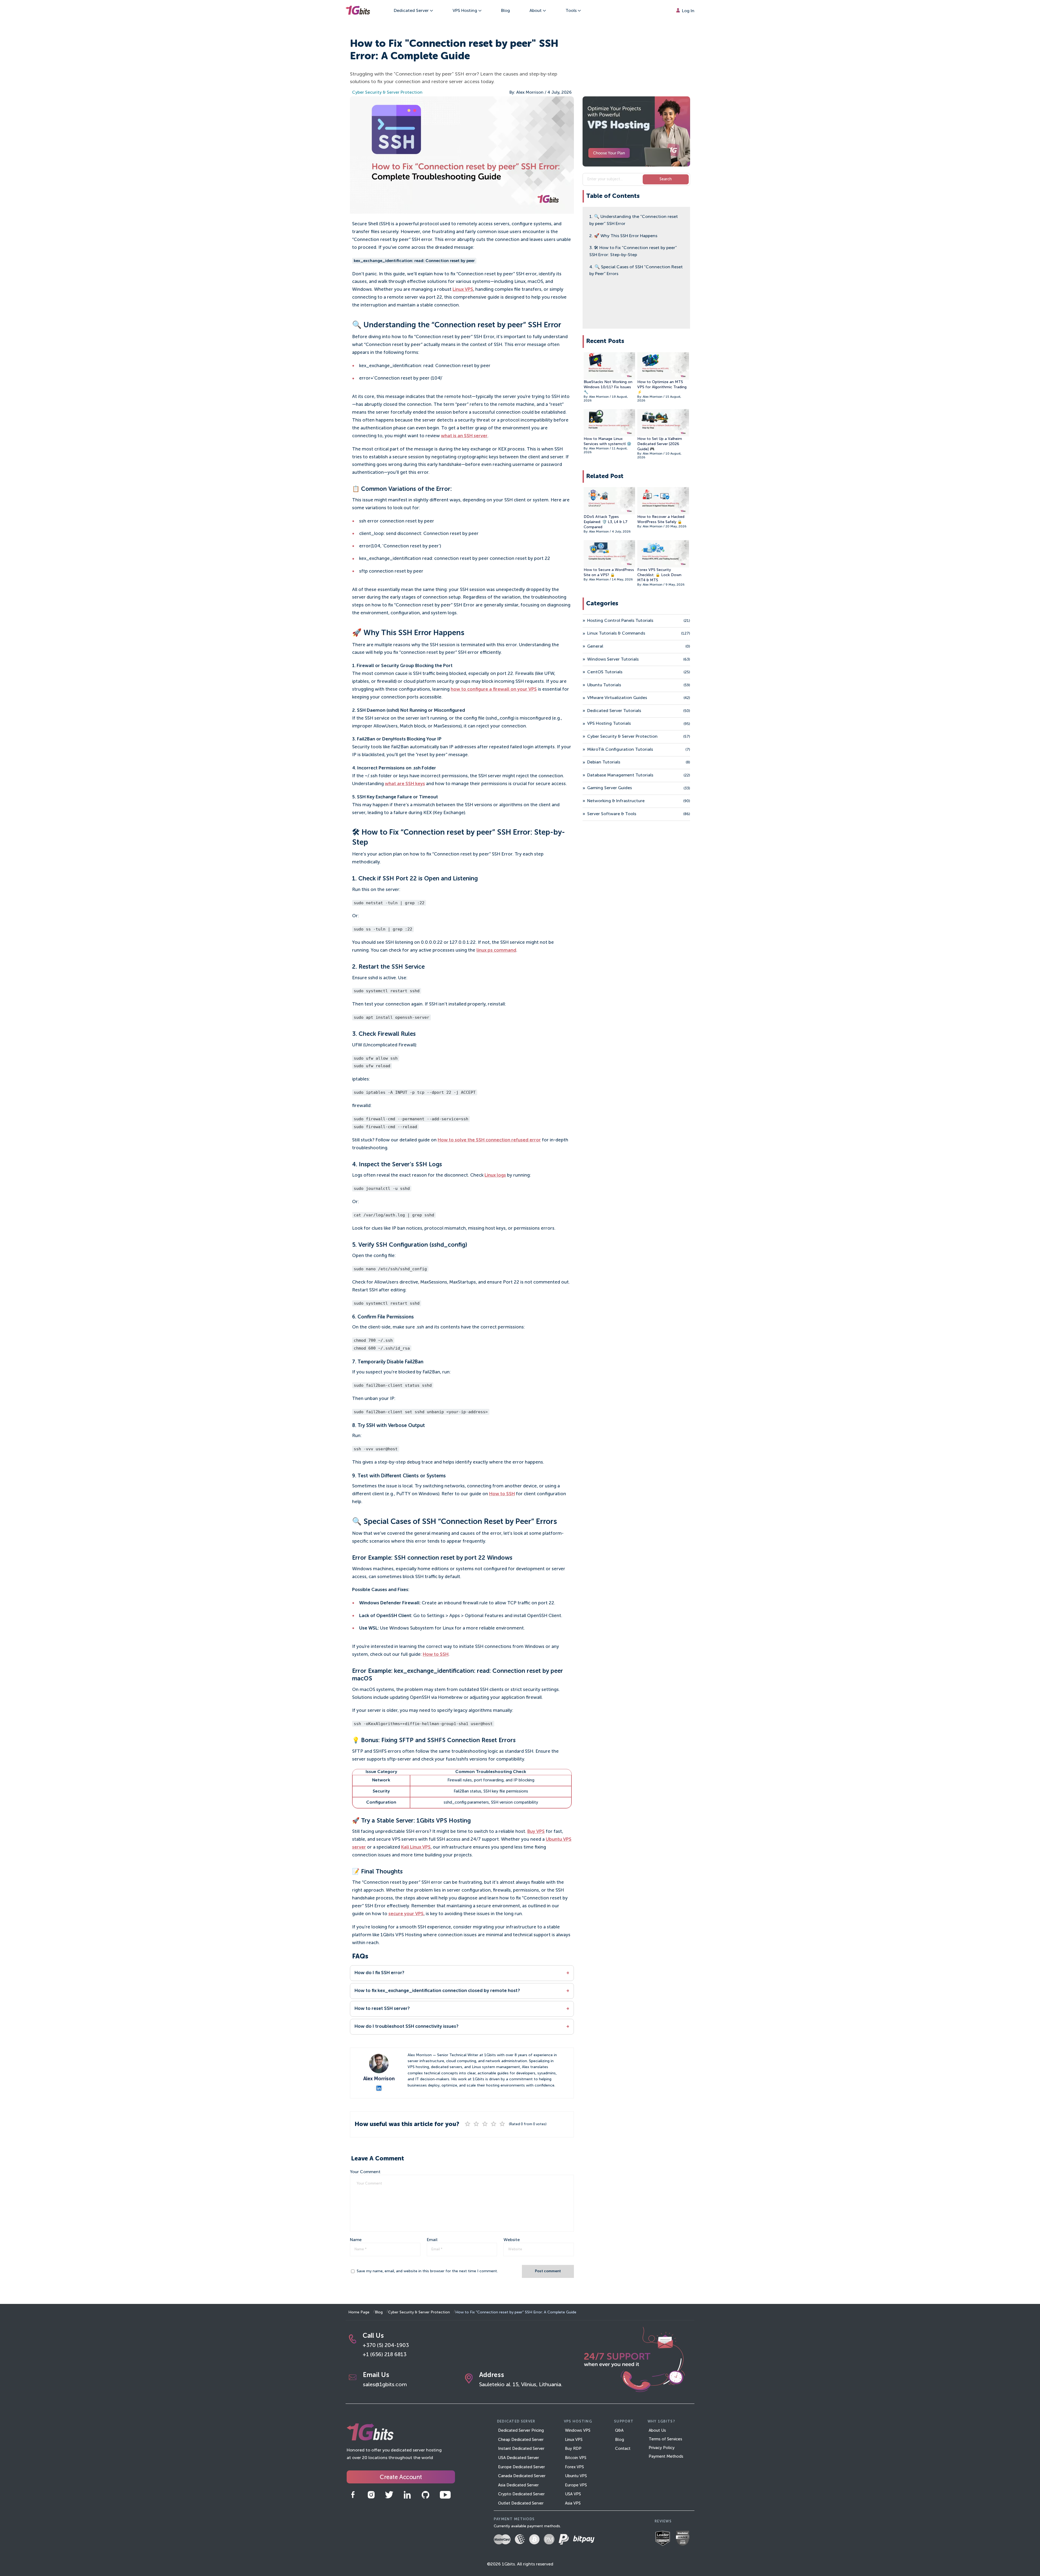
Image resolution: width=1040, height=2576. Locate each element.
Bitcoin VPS (576, 2458)
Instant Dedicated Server (521, 2449)
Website (512, 2240)
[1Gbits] (358, 11)
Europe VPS (576, 2485)
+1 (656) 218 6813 (385, 2355)
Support (624, 2422)
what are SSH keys (405, 784)
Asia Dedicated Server (518, 2485)
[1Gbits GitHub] (429, 2495)
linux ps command (496, 950)
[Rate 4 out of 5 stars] (494, 2124)
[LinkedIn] (379, 2088)
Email (432, 2240)
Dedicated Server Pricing (521, 2430)
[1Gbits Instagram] (375, 2495)
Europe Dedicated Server (521, 2467)
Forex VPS (574, 2467)
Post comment (548, 2271)
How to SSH (502, 1494)
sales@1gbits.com (385, 2385)
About (536, 11)
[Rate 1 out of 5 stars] (468, 2124)
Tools (572, 11)
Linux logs (495, 1175)
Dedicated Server (412, 11)
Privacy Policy (662, 2448)
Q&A (619, 2430)
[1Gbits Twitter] (393, 2495)
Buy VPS (536, 1832)
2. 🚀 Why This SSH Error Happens (623, 236)
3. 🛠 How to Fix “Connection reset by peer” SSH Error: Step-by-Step (633, 252)
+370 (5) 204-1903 (386, 2346)
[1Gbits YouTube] (449, 2495)
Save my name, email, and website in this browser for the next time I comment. (427, 2271)
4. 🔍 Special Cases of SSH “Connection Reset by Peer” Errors (636, 271)
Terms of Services (665, 2439)
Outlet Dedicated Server (521, 2503)
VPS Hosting (465, 11)
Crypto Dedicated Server (521, 2494)
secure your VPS (406, 1914)
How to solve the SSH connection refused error (489, 1140)
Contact (623, 2449)
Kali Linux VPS (416, 1847)
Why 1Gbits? (661, 2422)
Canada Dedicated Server (522, 2476)
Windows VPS (578, 2430)
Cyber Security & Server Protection (387, 93)
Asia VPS (573, 2503)
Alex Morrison (530, 93)
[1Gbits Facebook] (357, 2495)
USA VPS (573, 2494)
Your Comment (365, 2172)
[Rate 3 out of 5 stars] (485, 2124)
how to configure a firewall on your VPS (494, 689)
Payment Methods (666, 2456)
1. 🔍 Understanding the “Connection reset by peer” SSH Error (634, 220)
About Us (657, 2430)
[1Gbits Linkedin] (411, 2495)
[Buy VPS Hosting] (636, 131)
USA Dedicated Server (519, 2458)
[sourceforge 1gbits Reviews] (665, 2539)
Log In (688, 11)
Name (356, 2240)
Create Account (401, 2477)
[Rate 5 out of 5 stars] (502, 2124)
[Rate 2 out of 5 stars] (476, 2124)
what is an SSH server (464, 436)
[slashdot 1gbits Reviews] (685, 2539)
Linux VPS (463, 290)
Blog (506, 11)
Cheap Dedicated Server (521, 2440)
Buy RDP (573, 2449)
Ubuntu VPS (576, 2476)
